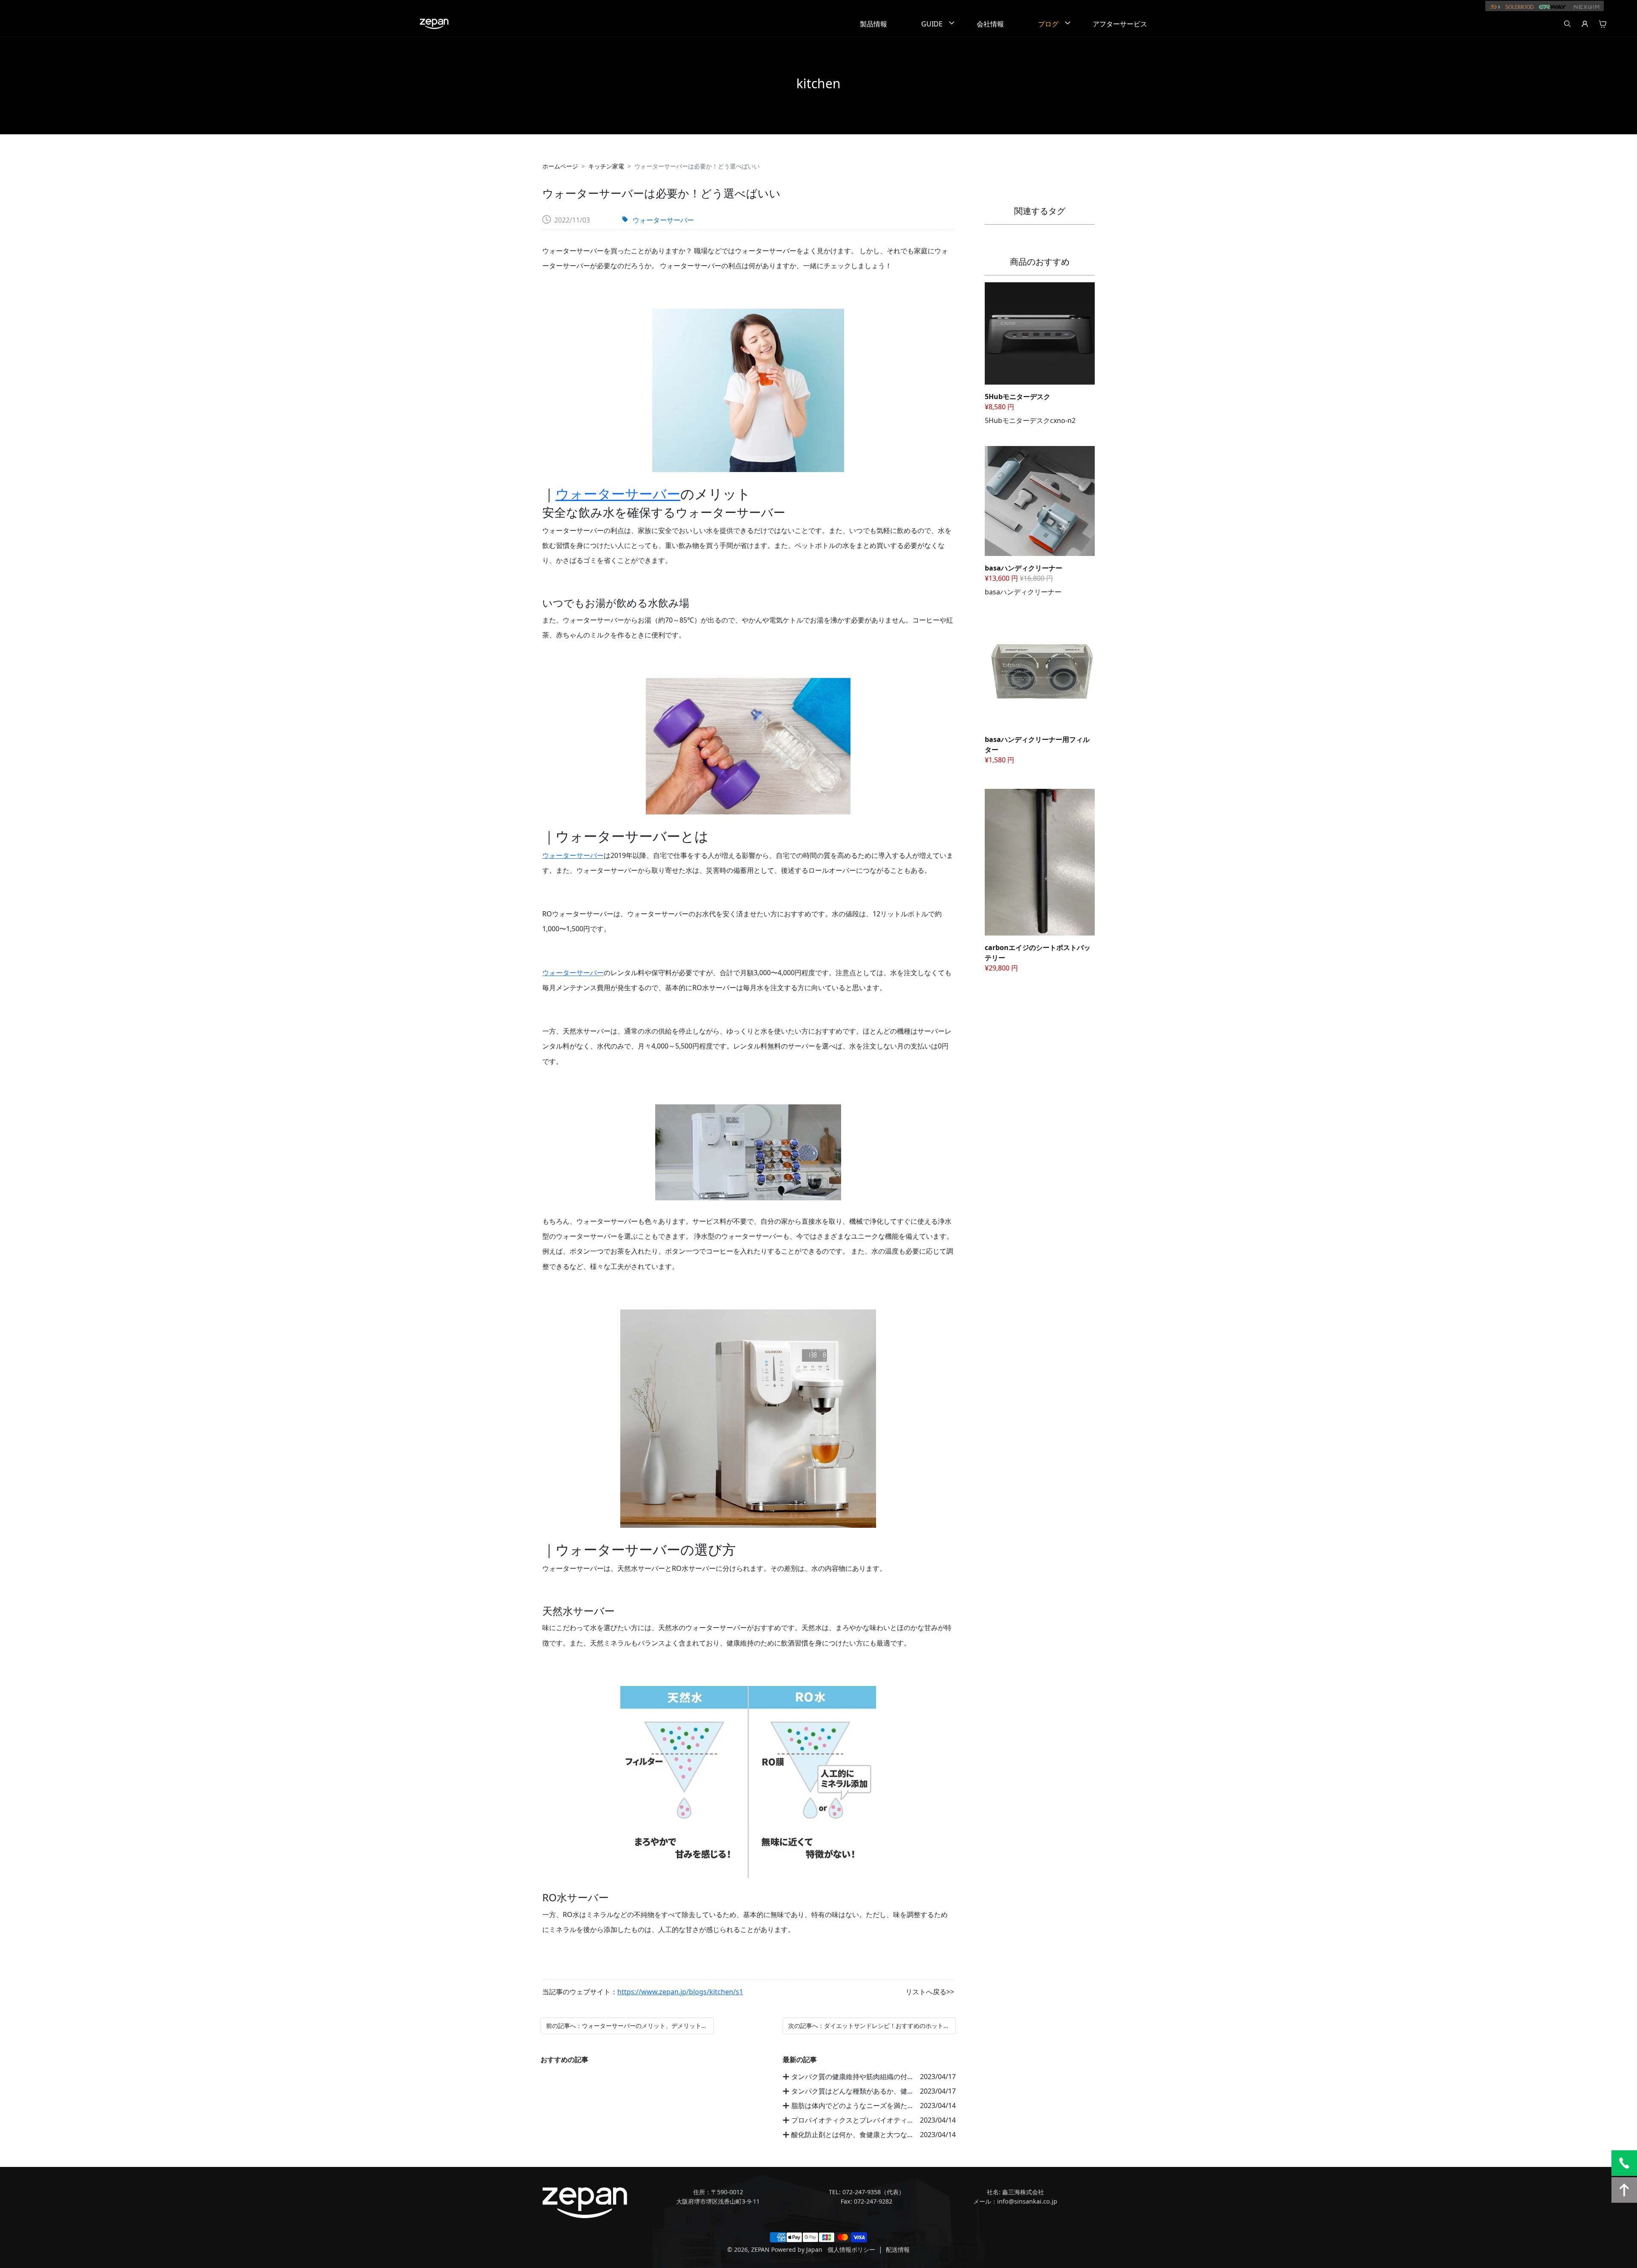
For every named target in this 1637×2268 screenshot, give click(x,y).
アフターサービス (1120, 24)
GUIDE (932, 24)
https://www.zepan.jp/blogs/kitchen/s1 (680, 1992)
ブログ (1048, 24)
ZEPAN (760, 2249)
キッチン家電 (606, 166)
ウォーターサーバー (663, 220)
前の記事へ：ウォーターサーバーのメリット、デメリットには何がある (627, 2026)
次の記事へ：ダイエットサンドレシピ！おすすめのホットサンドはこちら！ (869, 2026)
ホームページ (560, 166)
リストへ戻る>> (930, 1992)
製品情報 (873, 24)
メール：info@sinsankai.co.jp (1015, 2201)
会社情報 (990, 24)
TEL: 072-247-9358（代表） (867, 2192)
